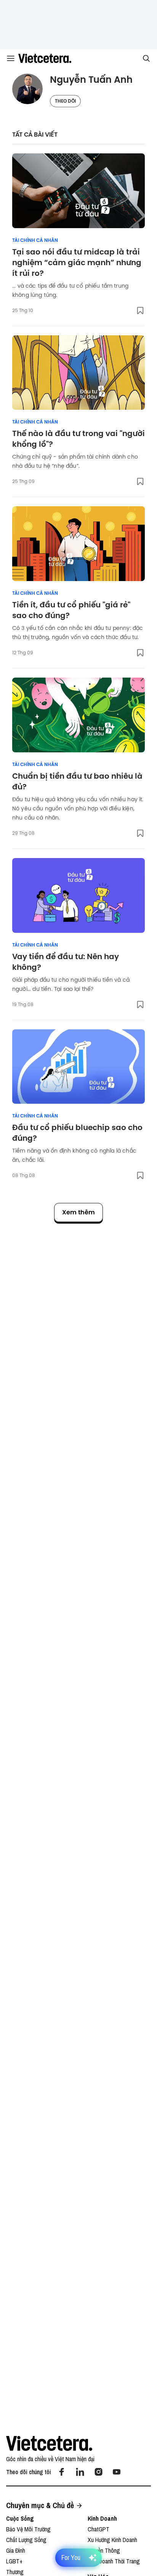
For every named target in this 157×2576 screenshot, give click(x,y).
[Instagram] (98, 2472)
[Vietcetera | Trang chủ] (45, 58)
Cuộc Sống (20, 2518)
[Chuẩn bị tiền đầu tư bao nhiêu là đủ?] (78, 715)
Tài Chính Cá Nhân (35, 240)
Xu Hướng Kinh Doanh (112, 2540)
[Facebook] (62, 2472)
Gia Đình (16, 2550)
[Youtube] (117, 2472)
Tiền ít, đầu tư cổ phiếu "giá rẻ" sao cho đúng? (71, 610)
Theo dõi (65, 101)
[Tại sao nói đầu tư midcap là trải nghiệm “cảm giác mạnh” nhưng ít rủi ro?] (78, 191)
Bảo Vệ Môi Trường (28, 2529)
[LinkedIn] (80, 2472)
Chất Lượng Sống (26, 2540)
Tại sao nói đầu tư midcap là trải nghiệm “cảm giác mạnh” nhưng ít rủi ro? (77, 262)
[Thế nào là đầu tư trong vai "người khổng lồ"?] (78, 373)
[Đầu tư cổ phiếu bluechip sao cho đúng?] (78, 1067)
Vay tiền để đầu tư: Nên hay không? (66, 962)
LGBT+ (14, 2561)
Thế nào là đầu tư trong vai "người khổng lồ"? (78, 439)
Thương (15, 2572)
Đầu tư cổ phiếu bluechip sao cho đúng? (77, 1133)
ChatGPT (99, 2529)
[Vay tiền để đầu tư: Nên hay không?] (78, 895)
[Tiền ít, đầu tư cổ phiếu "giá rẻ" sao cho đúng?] (78, 544)
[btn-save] (140, 311)
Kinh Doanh (102, 2518)
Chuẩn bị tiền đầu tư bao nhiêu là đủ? (77, 781)
